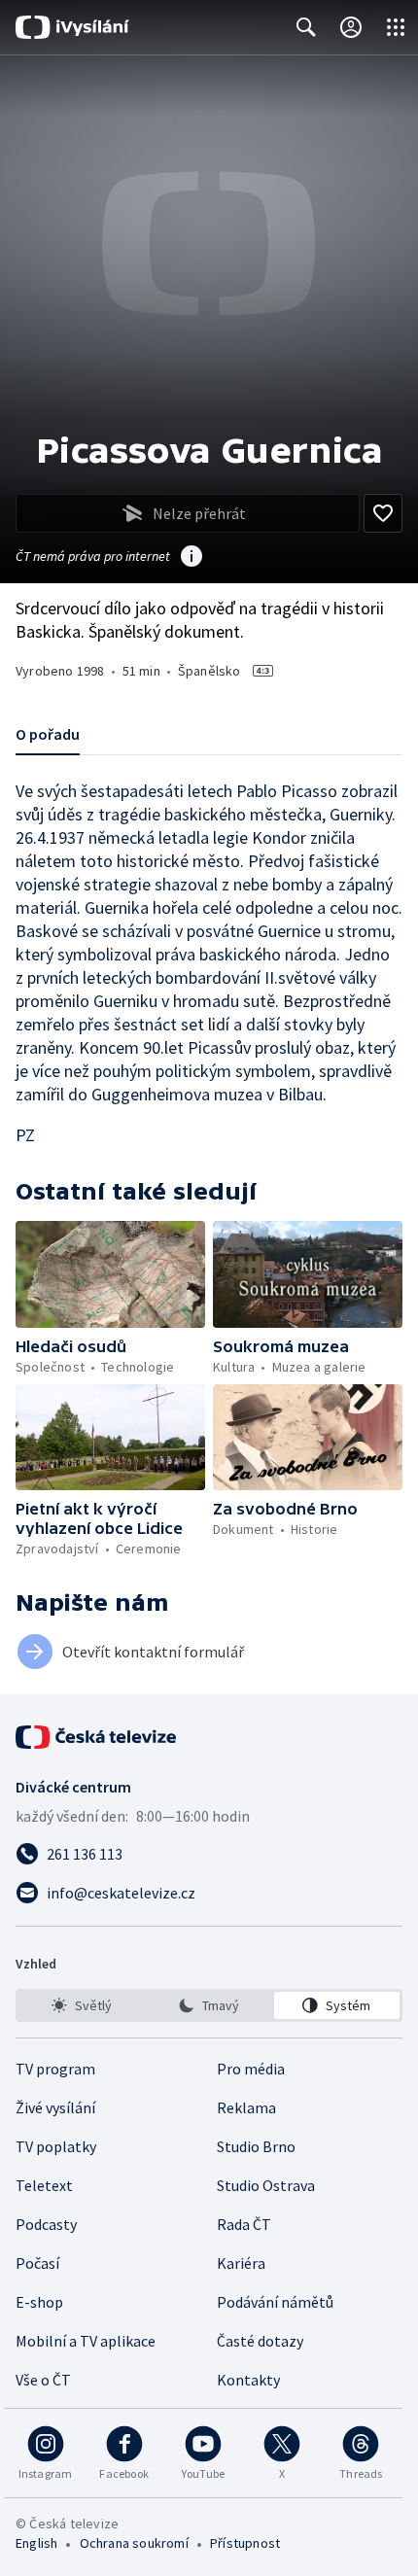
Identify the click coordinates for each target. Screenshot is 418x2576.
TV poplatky (56, 2146)
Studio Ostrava (266, 2185)
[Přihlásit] (351, 27)
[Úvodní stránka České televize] (97, 1737)
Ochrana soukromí (134, 2543)
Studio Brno (256, 2146)
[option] (81, 2005)
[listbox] (209, 2005)
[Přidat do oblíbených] (383, 513)
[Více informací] (192, 558)
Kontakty (248, 2380)
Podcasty (46, 2224)
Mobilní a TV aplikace (86, 2341)
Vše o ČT (43, 2380)
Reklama (246, 2107)
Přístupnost (245, 2543)
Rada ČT (244, 2224)
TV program (55, 2069)
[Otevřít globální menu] (396, 27)
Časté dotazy (260, 2341)
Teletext (44, 2185)
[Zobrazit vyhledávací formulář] (306, 27)
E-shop (39, 2302)
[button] (110, 1274)
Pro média (251, 2069)
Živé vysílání (55, 2107)
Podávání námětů (275, 2302)
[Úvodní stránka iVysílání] (72, 27)
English (36, 2543)
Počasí (37, 2263)
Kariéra (241, 2263)
